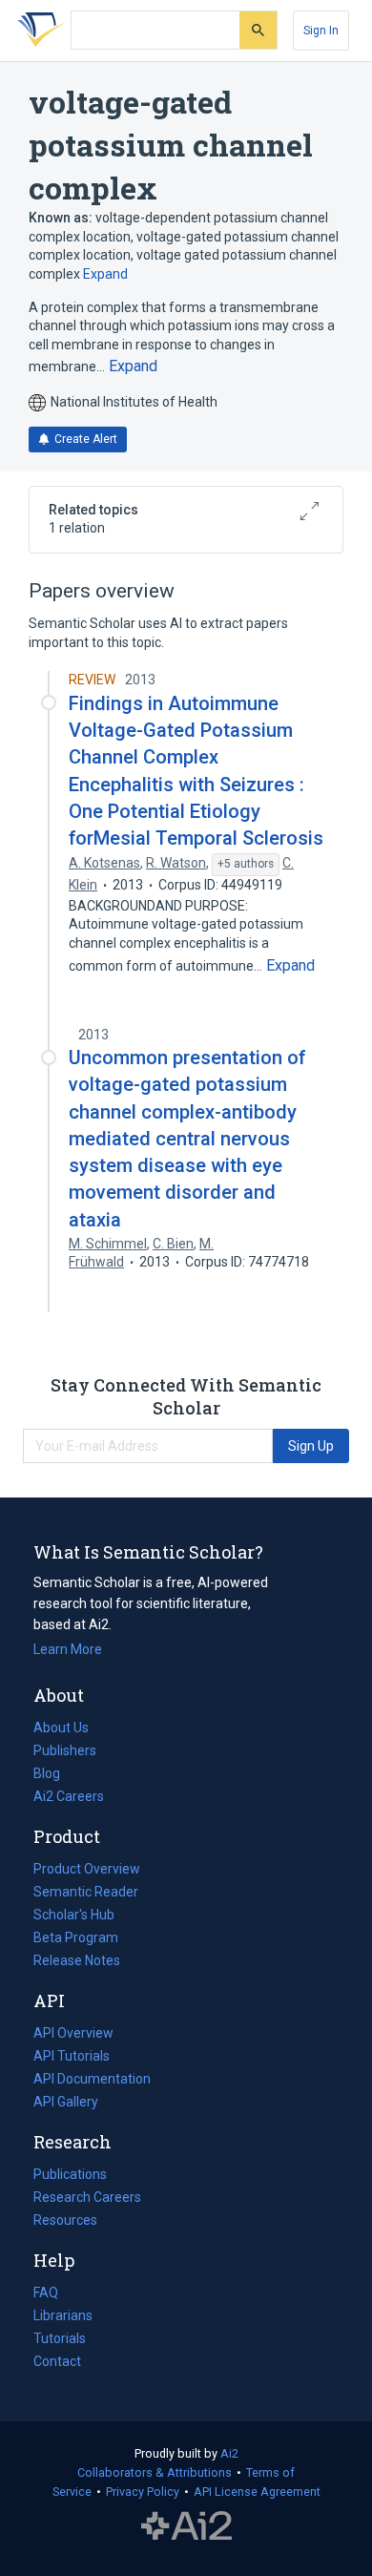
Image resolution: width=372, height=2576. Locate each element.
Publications (70, 2176)
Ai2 (229, 2453)
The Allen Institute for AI (186, 2525)
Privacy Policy (143, 2492)
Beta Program (76, 1937)
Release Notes (77, 1960)
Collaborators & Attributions (155, 2472)
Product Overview (87, 1869)
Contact (57, 2361)
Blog (54, 1775)
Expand (105, 274)
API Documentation (92, 2081)
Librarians (63, 2315)
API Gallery (66, 2102)
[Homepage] (37, 31)
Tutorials (60, 2338)
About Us (61, 1728)
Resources (65, 2222)
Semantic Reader (86, 1892)
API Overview (73, 2033)
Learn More (68, 1649)
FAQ (46, 2293)
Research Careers (87, 2199)
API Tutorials (72, 2056)
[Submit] (258, 30)
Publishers (65, 1750)
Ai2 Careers (69, 1798)
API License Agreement (257, 2492)
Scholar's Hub (74, 1915)
